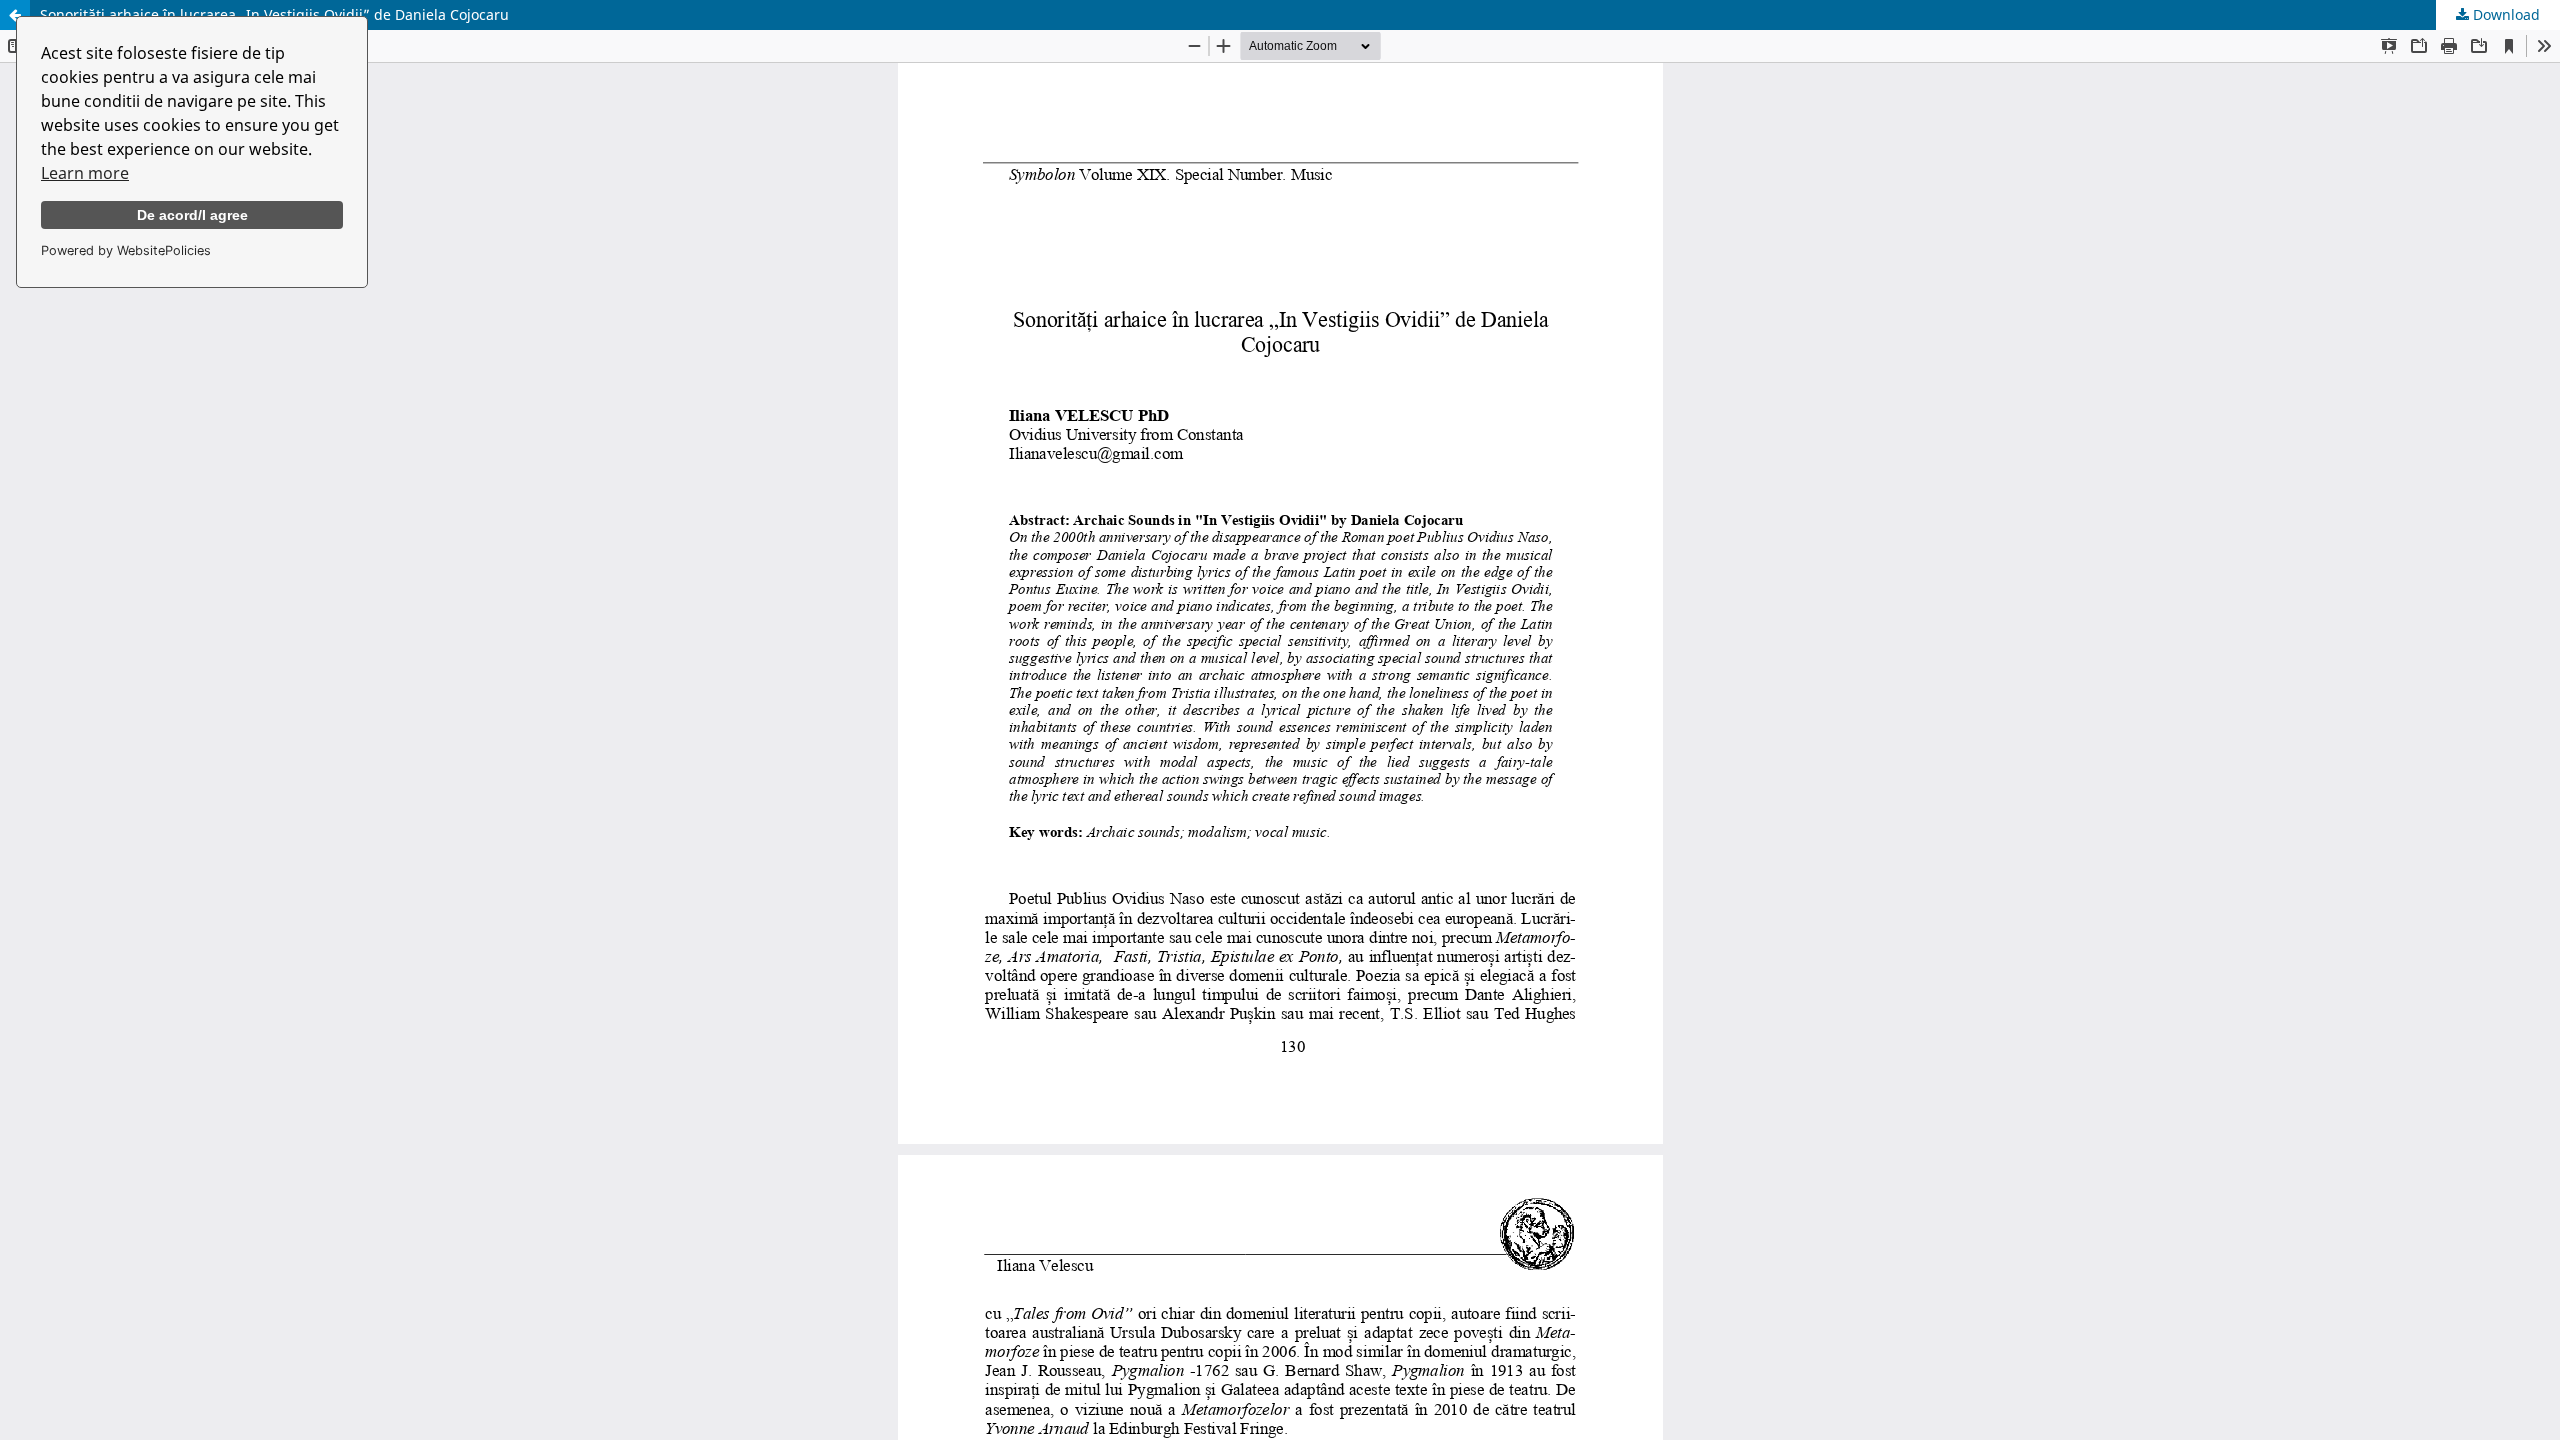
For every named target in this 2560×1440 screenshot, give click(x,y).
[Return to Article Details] (15, 15)
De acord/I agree (192, 215)
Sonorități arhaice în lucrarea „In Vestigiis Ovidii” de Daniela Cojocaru (274, 14)
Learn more (85, 173)
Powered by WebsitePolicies (126, 250)
